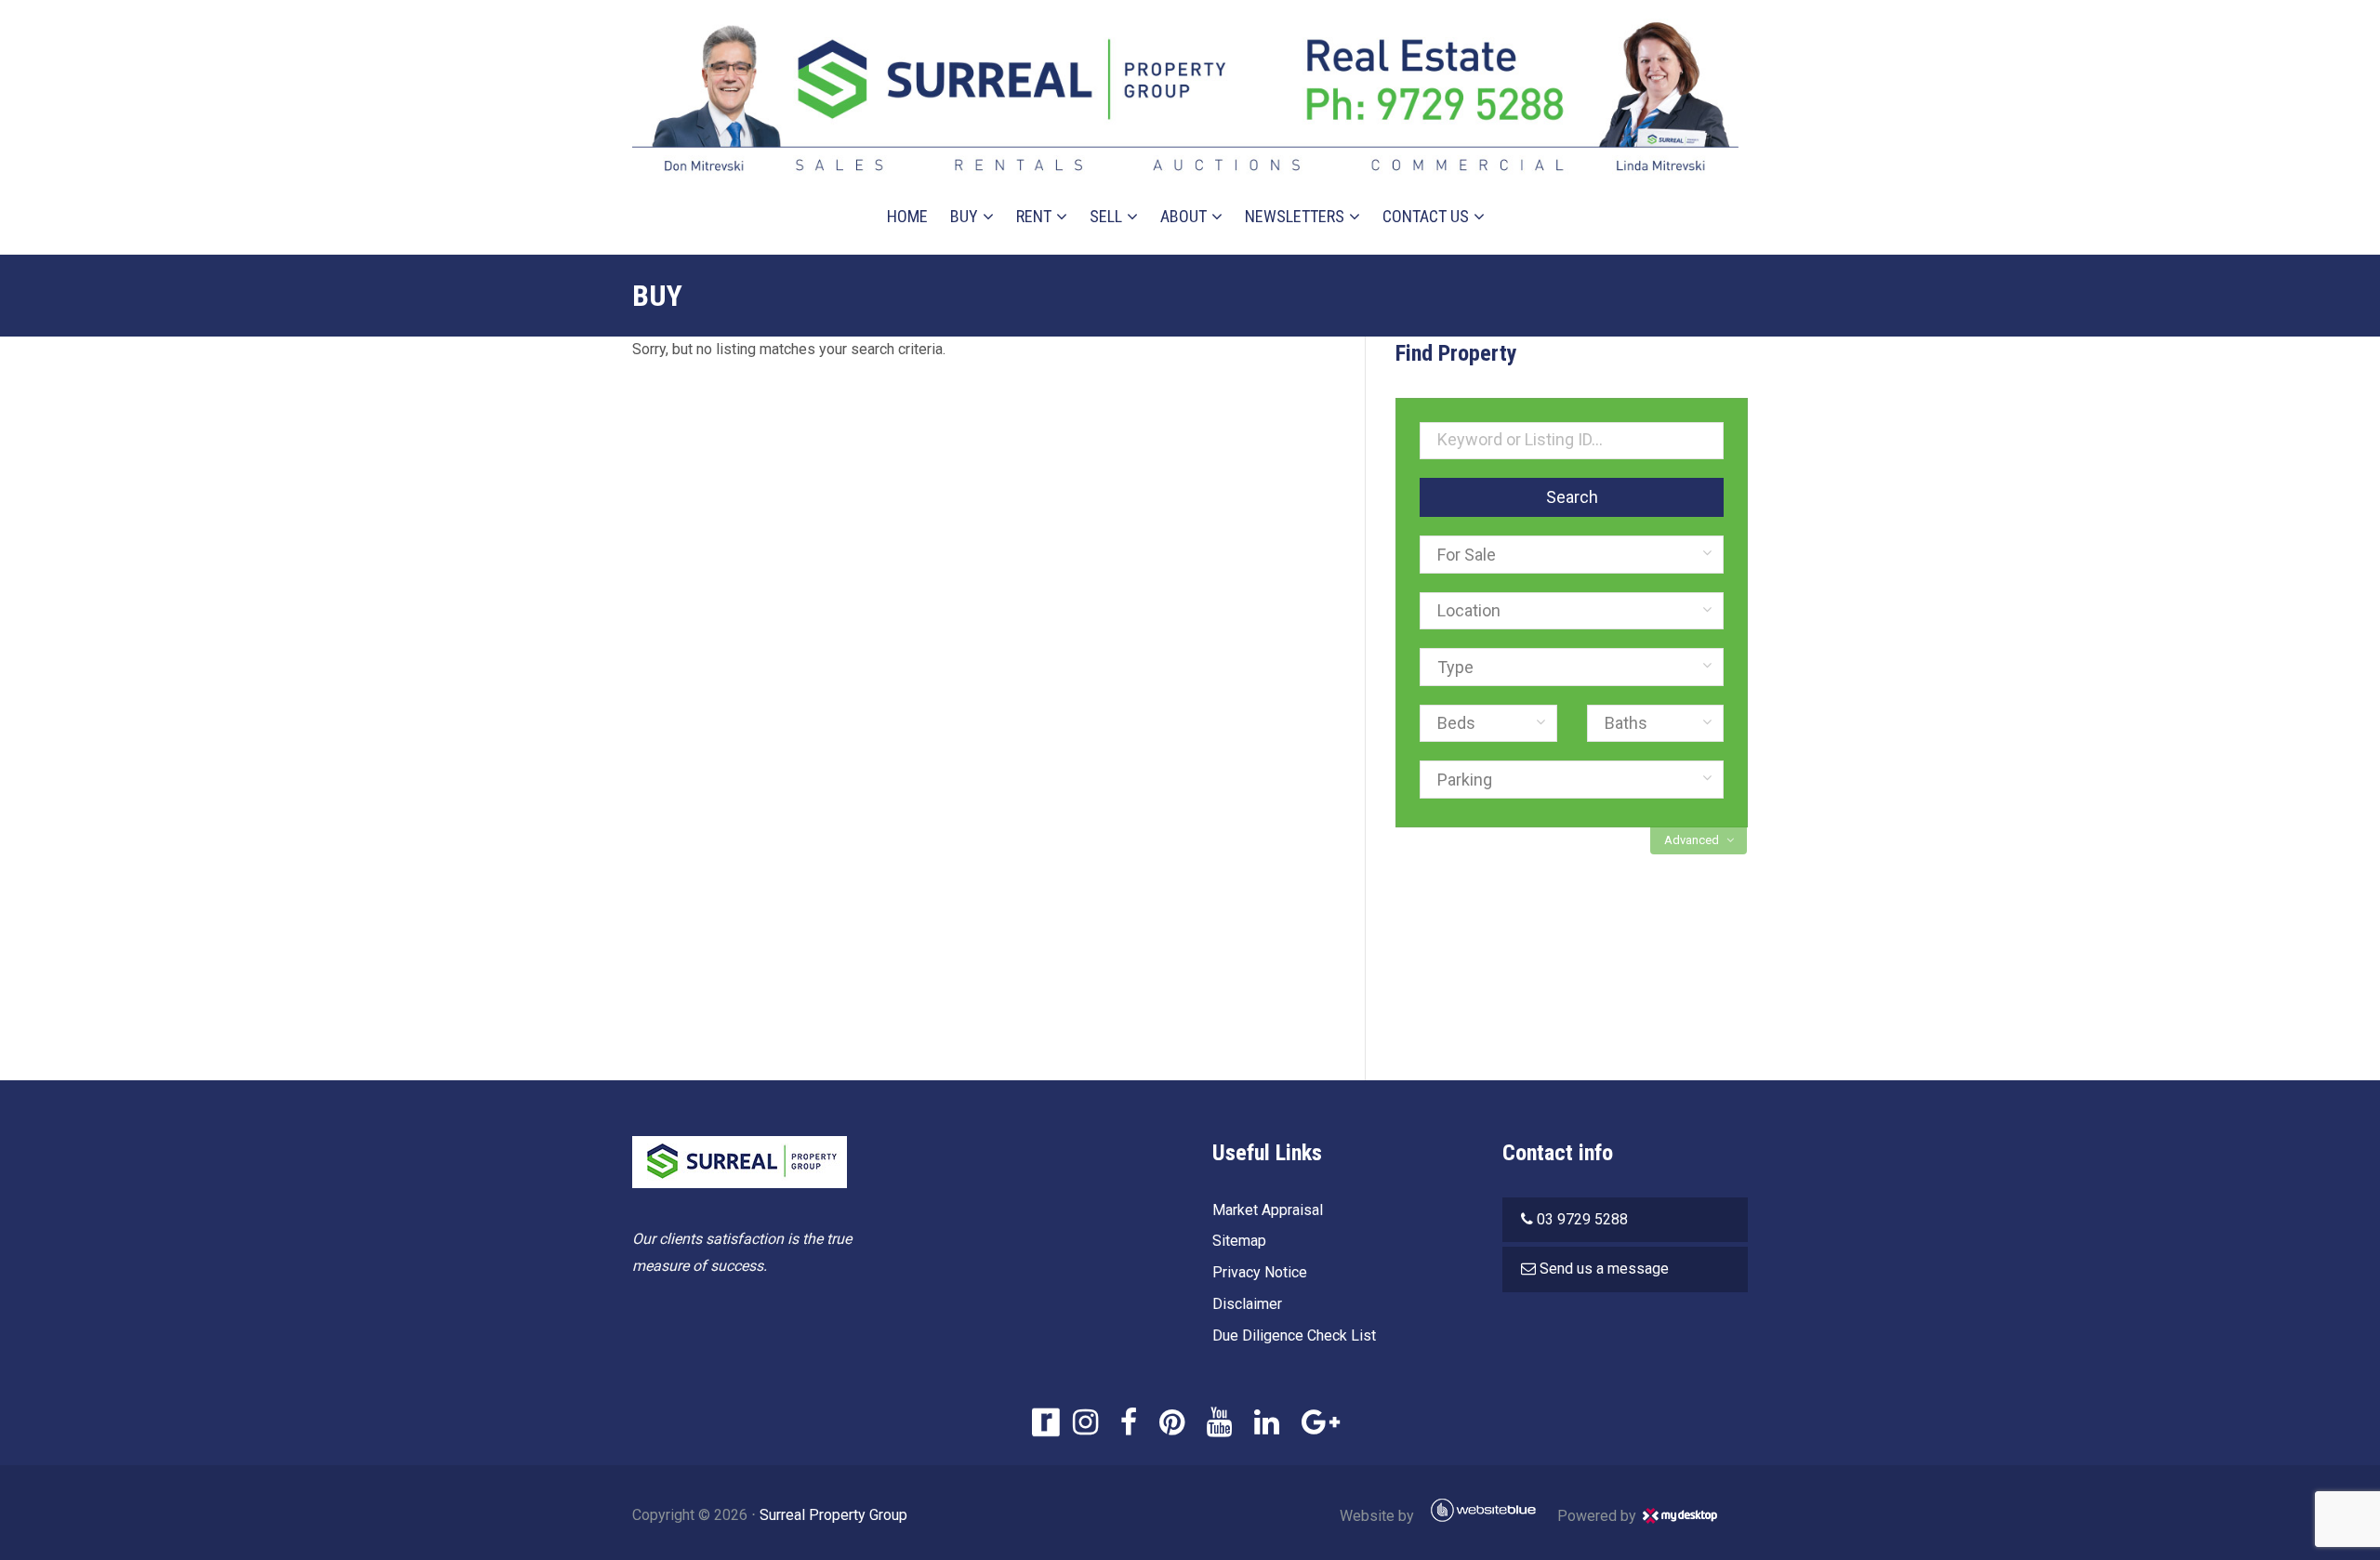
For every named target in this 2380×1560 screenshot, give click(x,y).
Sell (1106, 216)
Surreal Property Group (833, 1515)
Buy (964, 216)
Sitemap (1239, 1241)
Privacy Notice (1260, 1272)
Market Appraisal (1268, 1210)
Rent (1034, 216)
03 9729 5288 (1582, 1219)
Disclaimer (1247, 1304)
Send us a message (1604, 1269)
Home (907, 216)
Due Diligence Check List (1294, 1335)
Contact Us (1426, 216)
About (1183, 216)
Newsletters (1295, 216)
